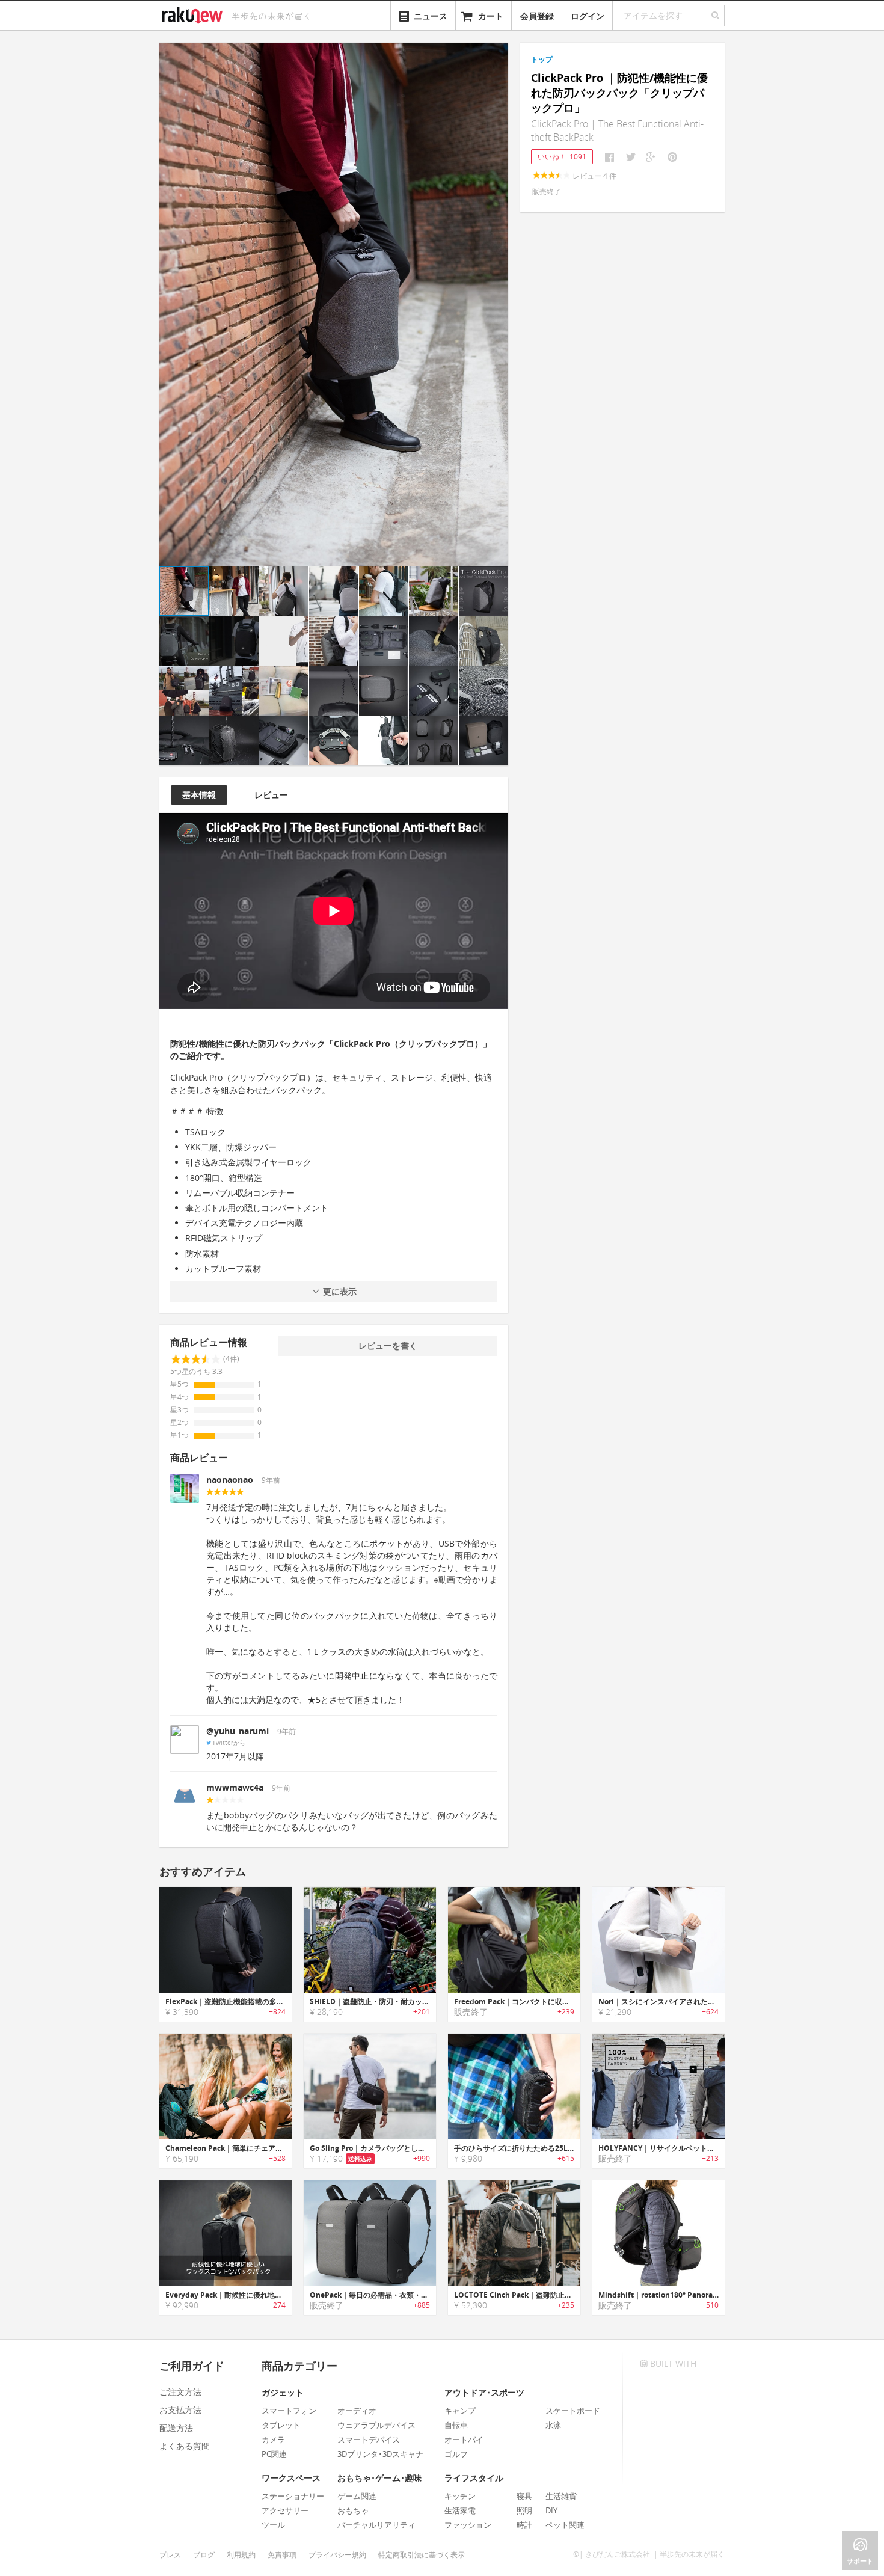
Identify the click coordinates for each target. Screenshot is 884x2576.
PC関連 (274, 2454)
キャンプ (460, 2411)
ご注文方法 (180, 2392)
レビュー (271, 795)
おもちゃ (353, 2510)
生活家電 (460, 2510)
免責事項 (282, 2555)
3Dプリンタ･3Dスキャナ (380, 2454)
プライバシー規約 (337, 2555)
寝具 (524, 2496)
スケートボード (573, 2411)
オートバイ (464, 2440)
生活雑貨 (561, 2496)
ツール (273, 2525)
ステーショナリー (293, 2496)
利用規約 (241, 2555)
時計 (524, 2525)
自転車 (456, 2425)
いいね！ (562, 157)
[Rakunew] (194, 14)
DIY (551, 2510)
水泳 (553, 2425)
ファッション (468, 2525)
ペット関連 (565, 2525)
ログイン (588, 16)
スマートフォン (289, 2411)
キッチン (460, 2496)
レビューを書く (388, 1345)
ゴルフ (456, 2454)
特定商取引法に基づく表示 (422, 2555)
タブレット (281, 2425)
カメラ (273, 2440)
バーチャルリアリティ (376, 2525)
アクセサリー (285, 2510)
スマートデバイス (369, 2440)
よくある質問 (185, 2446)
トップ (542, 59)
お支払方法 (180, 2410)
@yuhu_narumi (238, 1731)
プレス (170, 2555)
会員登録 (537, 16)
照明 (524, 2510)
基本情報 (199, 795)
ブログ (204, 2555)
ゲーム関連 (357, 2496)
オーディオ (357, 2411)
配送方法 (176, 2428)
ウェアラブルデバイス (376, 2425)
